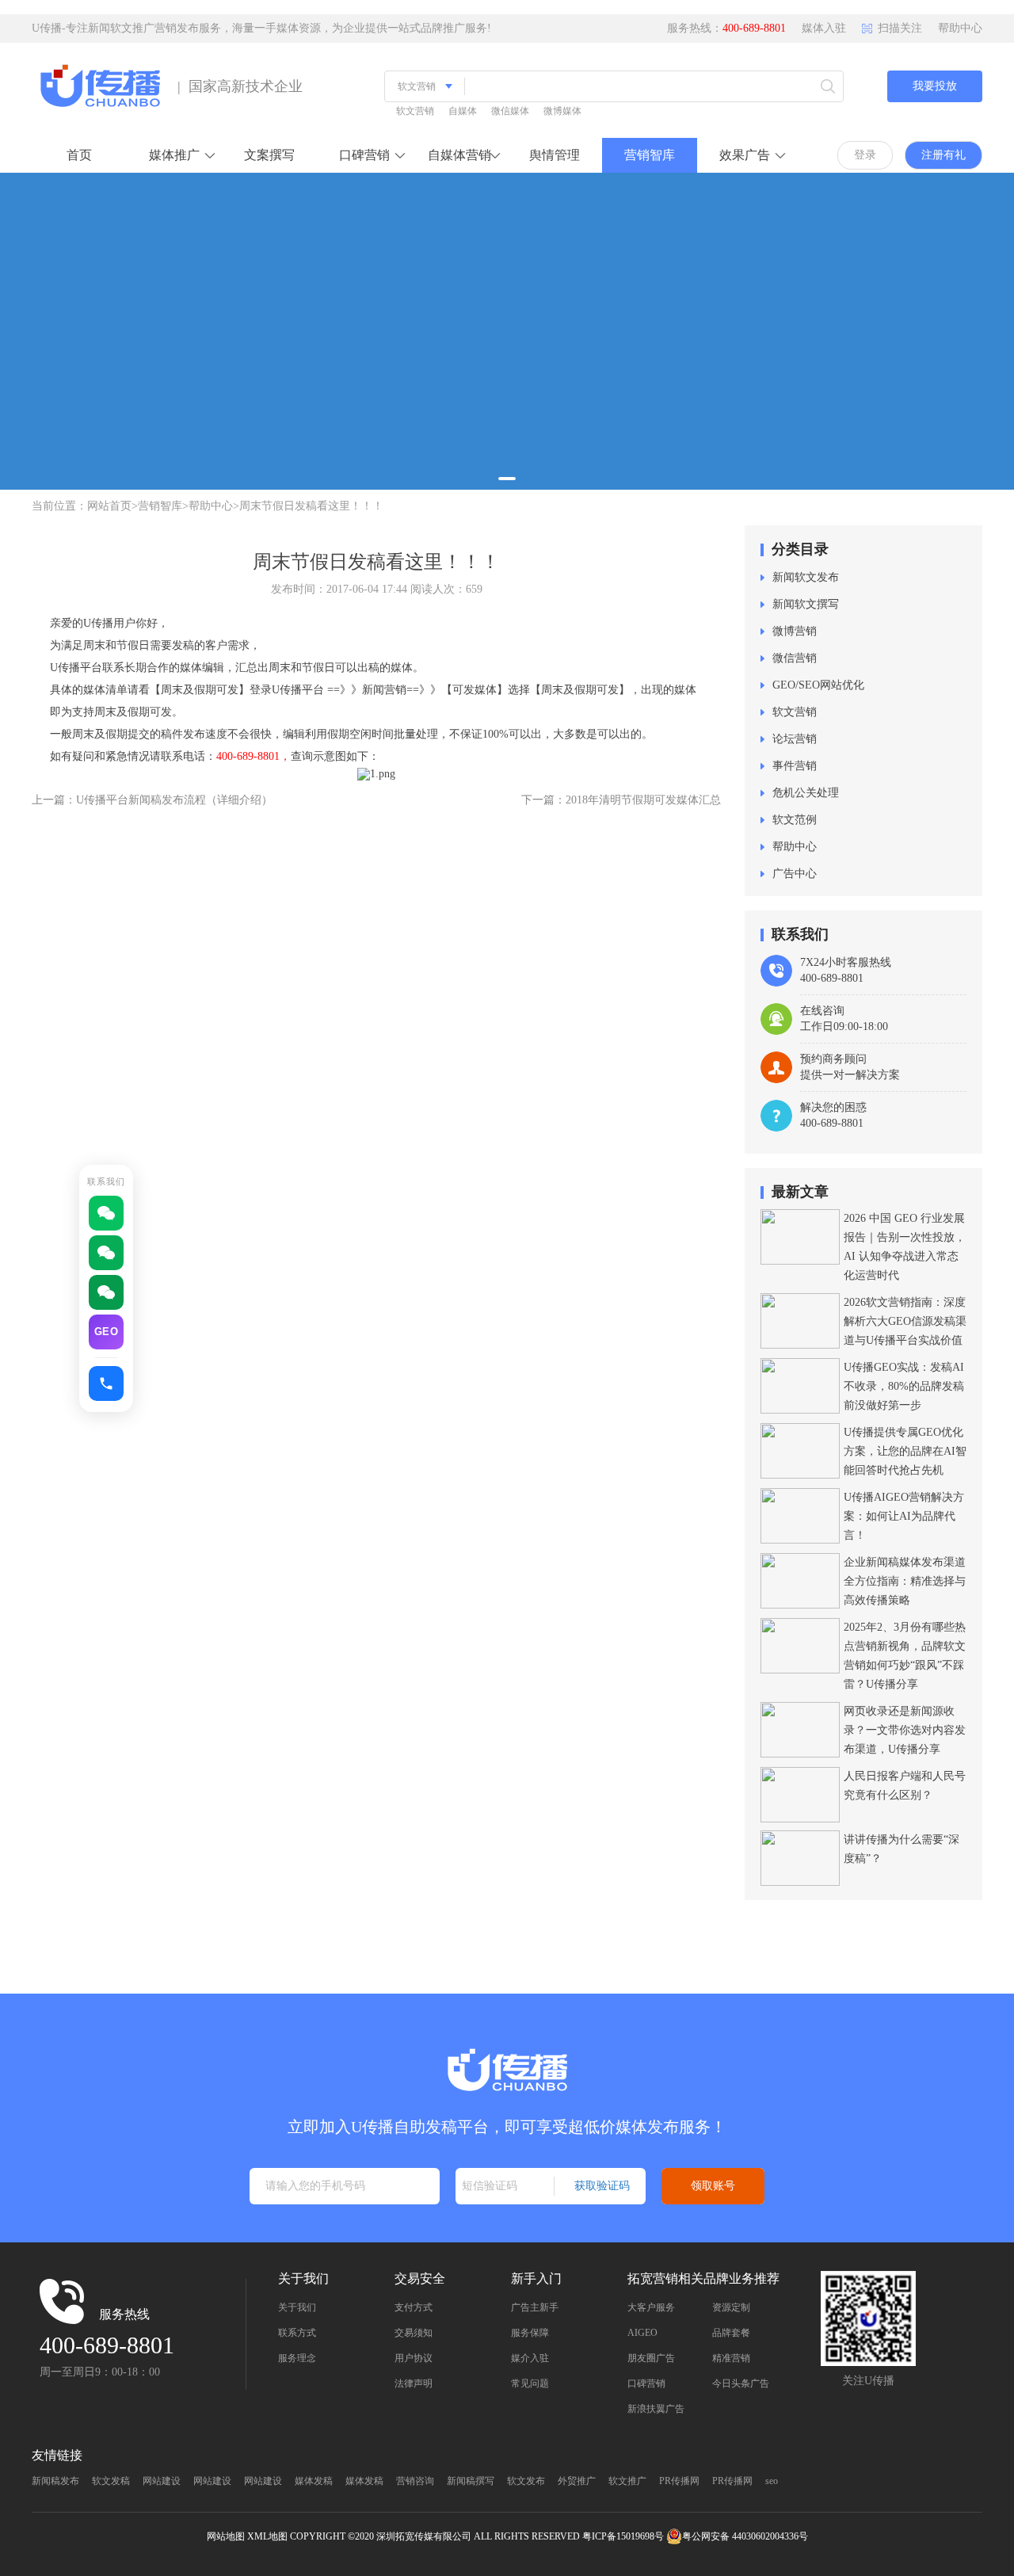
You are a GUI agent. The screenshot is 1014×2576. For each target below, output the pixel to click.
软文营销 (415, 111)
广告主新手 (535, 2307)
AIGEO (642, 2333)
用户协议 (414, 2358)
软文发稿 (111, 2481)
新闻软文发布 (806, 577)
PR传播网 (679, 2481)
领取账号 (713, 2185)
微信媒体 (510, 111)
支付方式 (414, 2307)
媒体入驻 (824, 28)
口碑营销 (364, 155)
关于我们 (297, 2307)
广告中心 (795, 874)
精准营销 (731, 2358)
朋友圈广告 (651, 2358)
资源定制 (731, 2307)
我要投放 (935, 86)
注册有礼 (943, 155)
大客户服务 (651, 2307)
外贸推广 (577, 2481)
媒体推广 (174, 155)
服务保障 (530, 2333)
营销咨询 (415, 2481)
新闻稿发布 (55, 2481)
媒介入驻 (530, 2358)
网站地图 (226, 2536)
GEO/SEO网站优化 (818, 685)
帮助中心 (960, 28)
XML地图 (267, 2536)
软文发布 (526, 2481)
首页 (79, 155)
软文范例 (795, 820)
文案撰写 (269, 155)
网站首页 (109, 506)
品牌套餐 (731, 2333)
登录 (865, 155)
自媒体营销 (459, 155)
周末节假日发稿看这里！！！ (311, 506)
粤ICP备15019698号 (623, 2536)
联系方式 (297, 2333)
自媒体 (463, 111)
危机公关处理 (806, 793)
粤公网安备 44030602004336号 (745, 2536)
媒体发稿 (314, 2481)
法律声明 (414, 2383)
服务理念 (297, 2358)
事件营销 (795, 766)
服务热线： (726, 28)
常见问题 (530, 2383)
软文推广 (627, 2481)
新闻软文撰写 (806, 604)
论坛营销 (795, 739)
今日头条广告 (741, 2383)
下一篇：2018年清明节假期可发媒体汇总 (621, 800)
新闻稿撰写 (471, 2481)
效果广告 (745, 155)
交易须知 (414, 2333)
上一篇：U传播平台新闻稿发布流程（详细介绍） (152, 800)
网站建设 (162, 2481)
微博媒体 (562, 111)
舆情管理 (555, 155)
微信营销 (795, 658)
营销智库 (650, 155)
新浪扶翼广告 (656, 2409)
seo (772, 2481)
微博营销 (795, 631)
